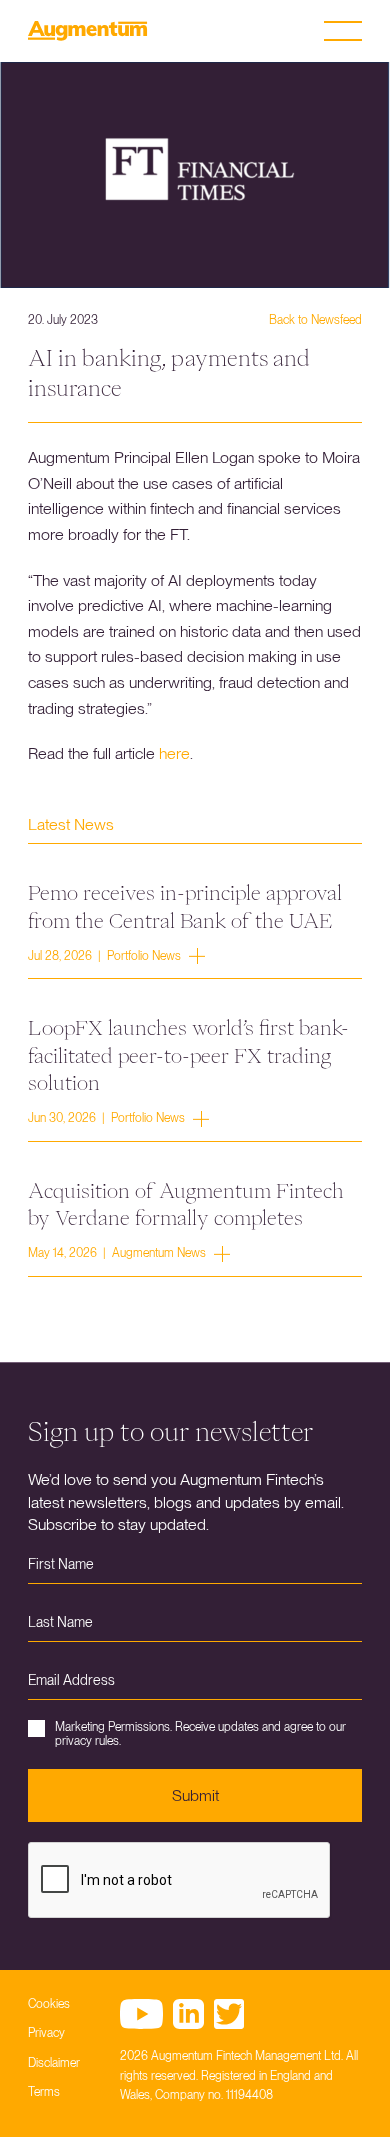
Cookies (49, 2004)
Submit (195, 1795)
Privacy (46, 2033)
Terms (44, 2092)
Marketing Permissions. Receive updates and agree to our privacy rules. (200, 1734)
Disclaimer (54, 2063)
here (174, 753)
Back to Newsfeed (315, 320)
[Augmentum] (88, 31)
